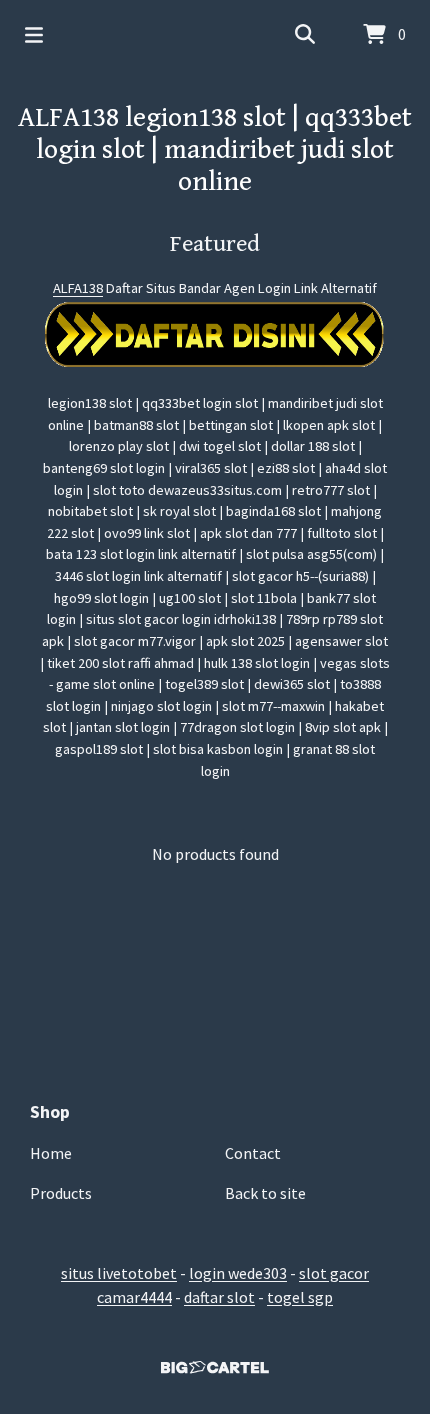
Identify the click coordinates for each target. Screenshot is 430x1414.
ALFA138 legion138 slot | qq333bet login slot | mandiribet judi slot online (215, 150)
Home (51, 1153)
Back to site (265, 1193)
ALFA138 (78, 288)
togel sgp (300, 1297)
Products (61, 1193)
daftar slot (219, 1297)
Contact (253, 1153)
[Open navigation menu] (34, 35)
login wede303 (238, 1273)
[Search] (305, 35)
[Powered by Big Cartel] (215, 1367)
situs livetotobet (119, 1273)
